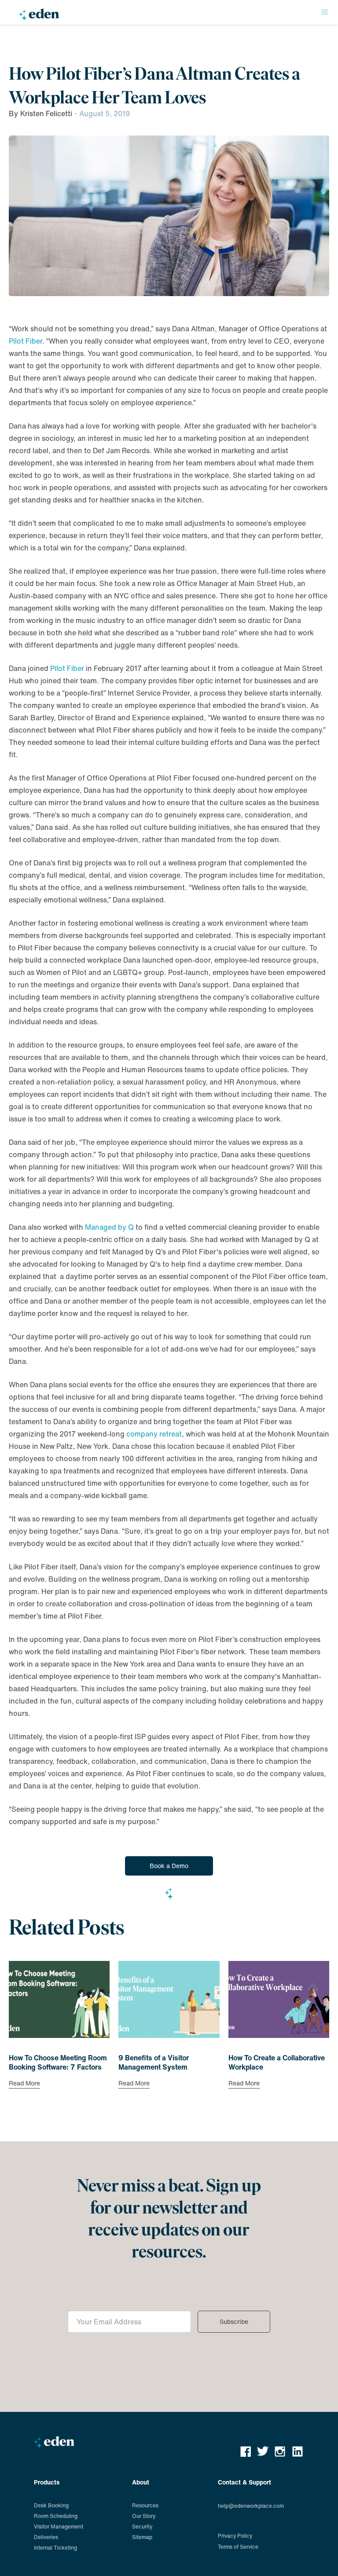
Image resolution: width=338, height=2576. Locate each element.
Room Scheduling (56, 2516)
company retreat (154, 1434)
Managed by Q (109, 1227)
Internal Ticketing (55, 2548)
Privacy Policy (235, 2536)
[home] (39, 16)
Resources (145, 2505)
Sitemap (142, 2537)
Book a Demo (169, 1866)
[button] (325, 12)
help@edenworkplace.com (251, 2506)
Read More (24, 2084)
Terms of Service (238, 2547)
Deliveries (46, 2537)
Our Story (144, 2516)
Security (142, 2527)
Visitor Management (59, 2527)
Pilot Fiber (26, 341)
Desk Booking (51, 2505)
